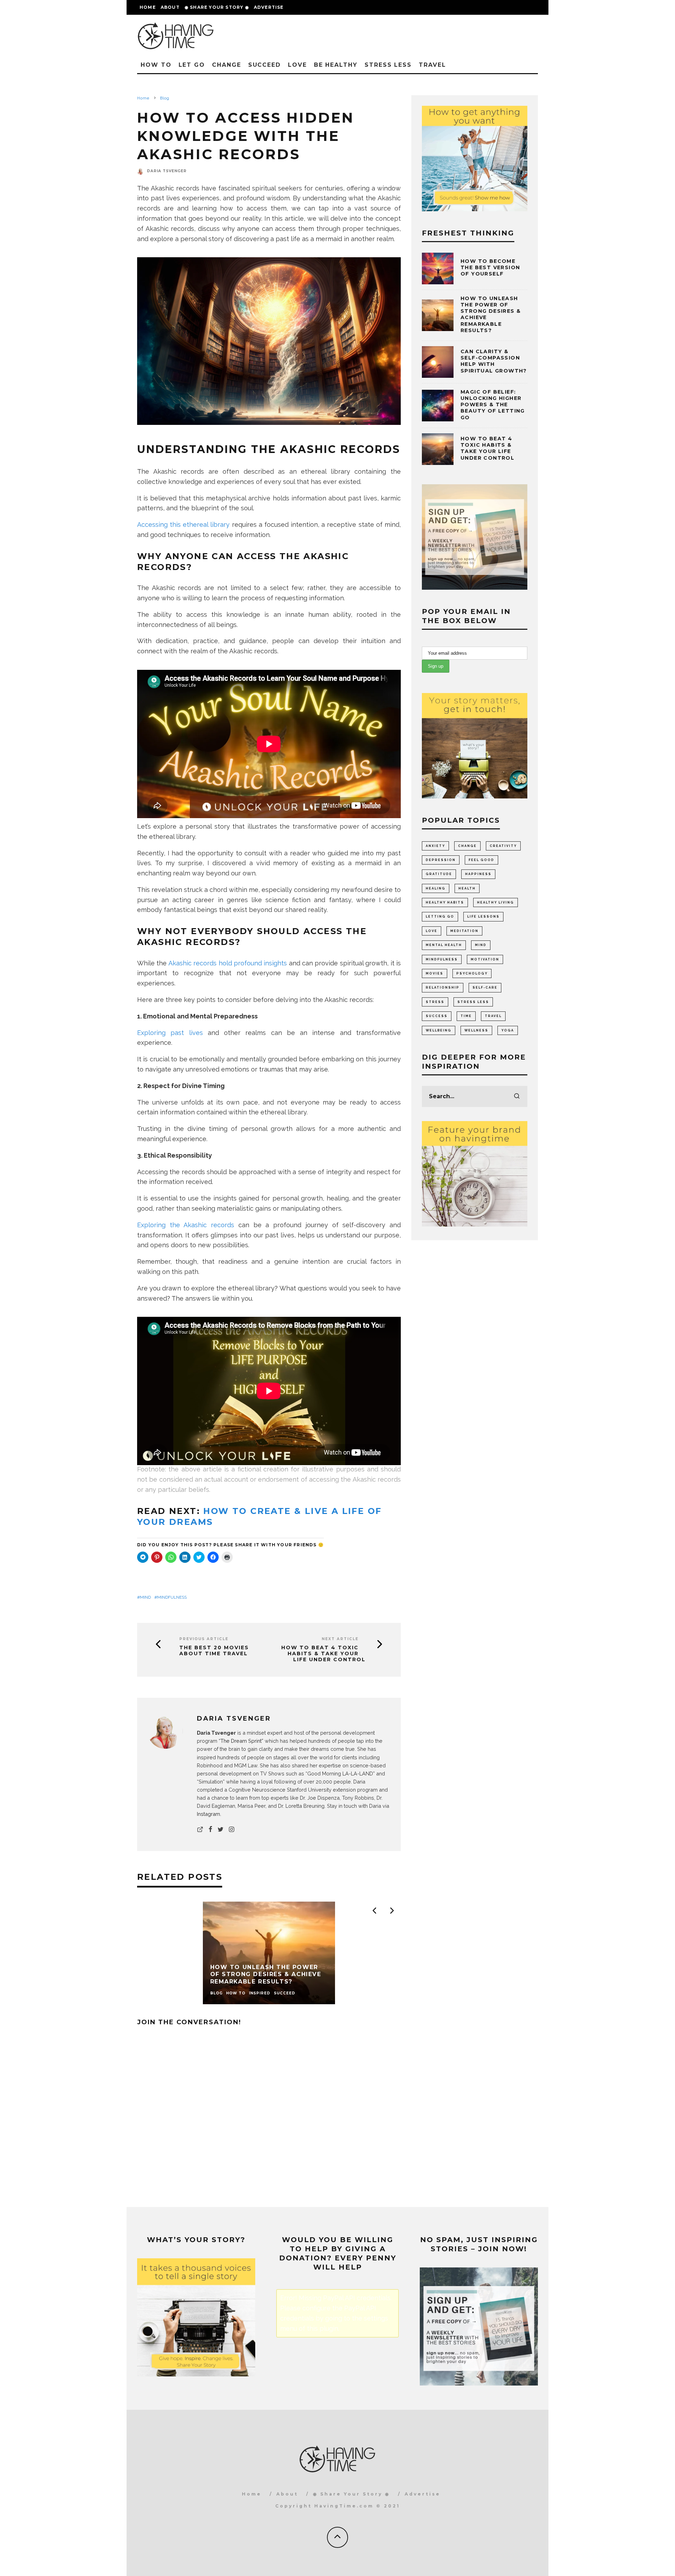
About (170, 7)
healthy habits (445, 902)
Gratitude (439, 874)
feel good (481, 860)
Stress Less (388, 65)
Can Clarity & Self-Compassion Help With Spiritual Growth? (494, 361)
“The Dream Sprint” (241, 1741)
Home (148, 7)
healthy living (496, 902)
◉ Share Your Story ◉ (217, 7)
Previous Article (204, 1639)
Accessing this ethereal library (184, 525)
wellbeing (439, 1030)
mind (145, 1597)
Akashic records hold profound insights (228, 963)
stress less (473, 1002)
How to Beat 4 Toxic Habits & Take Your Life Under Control (324, 1653)
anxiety (435, 846)
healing (436, 888)
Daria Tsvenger (167, 171)
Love (297, 65)
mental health (444, 945)
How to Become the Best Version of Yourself (490, 267)
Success (437, 1016)
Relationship (443, 988)
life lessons (483, 917)
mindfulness (172, 1597)
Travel (432, 65)
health (467, 888)
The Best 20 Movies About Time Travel (214, 1651)
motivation (485, 959)
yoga (508, 1030)
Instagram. (209, 1814)
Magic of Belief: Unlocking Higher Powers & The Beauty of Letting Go (493, 405)
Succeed (265, 65)
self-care (485, 988)
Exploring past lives (170, 1033)
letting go (440, 917)
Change (227, 65)
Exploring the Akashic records (186, 1225)
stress (435, 1002)
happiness (478, 874)
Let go (192, 65)
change (467, 846)
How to (156, 65)
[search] (517, 1096)
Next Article (340, 1639)
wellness (476, 1030)
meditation (464, 931)
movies (435, 973)
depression (441, 860)
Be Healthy (336, 65)
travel (493, 1016)
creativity (503, 846)
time (466, 1016)
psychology (472, 973)
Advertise (269, 7)
